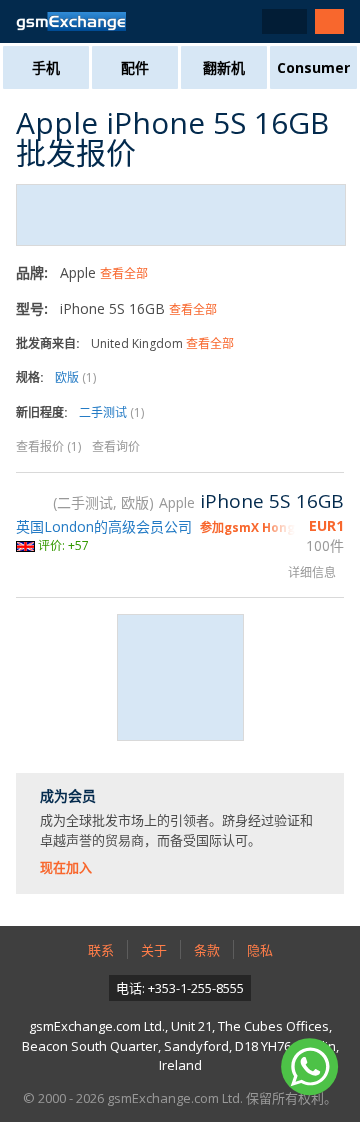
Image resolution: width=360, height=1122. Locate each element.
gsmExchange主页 (71, 21)
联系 (101, 950)
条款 (207, 950)
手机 (46, 67)
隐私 (260, 950)
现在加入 (66, 867)
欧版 (75, 377)
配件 (135, 67)
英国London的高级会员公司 (104, 526)
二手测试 (111, 412)
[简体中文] (284, 21)
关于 (154, 950)
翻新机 (224, 67)
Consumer (313, 67)
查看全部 (124, 273)
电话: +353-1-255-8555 (180, 988)
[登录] (329, 21)
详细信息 (312, 572)
